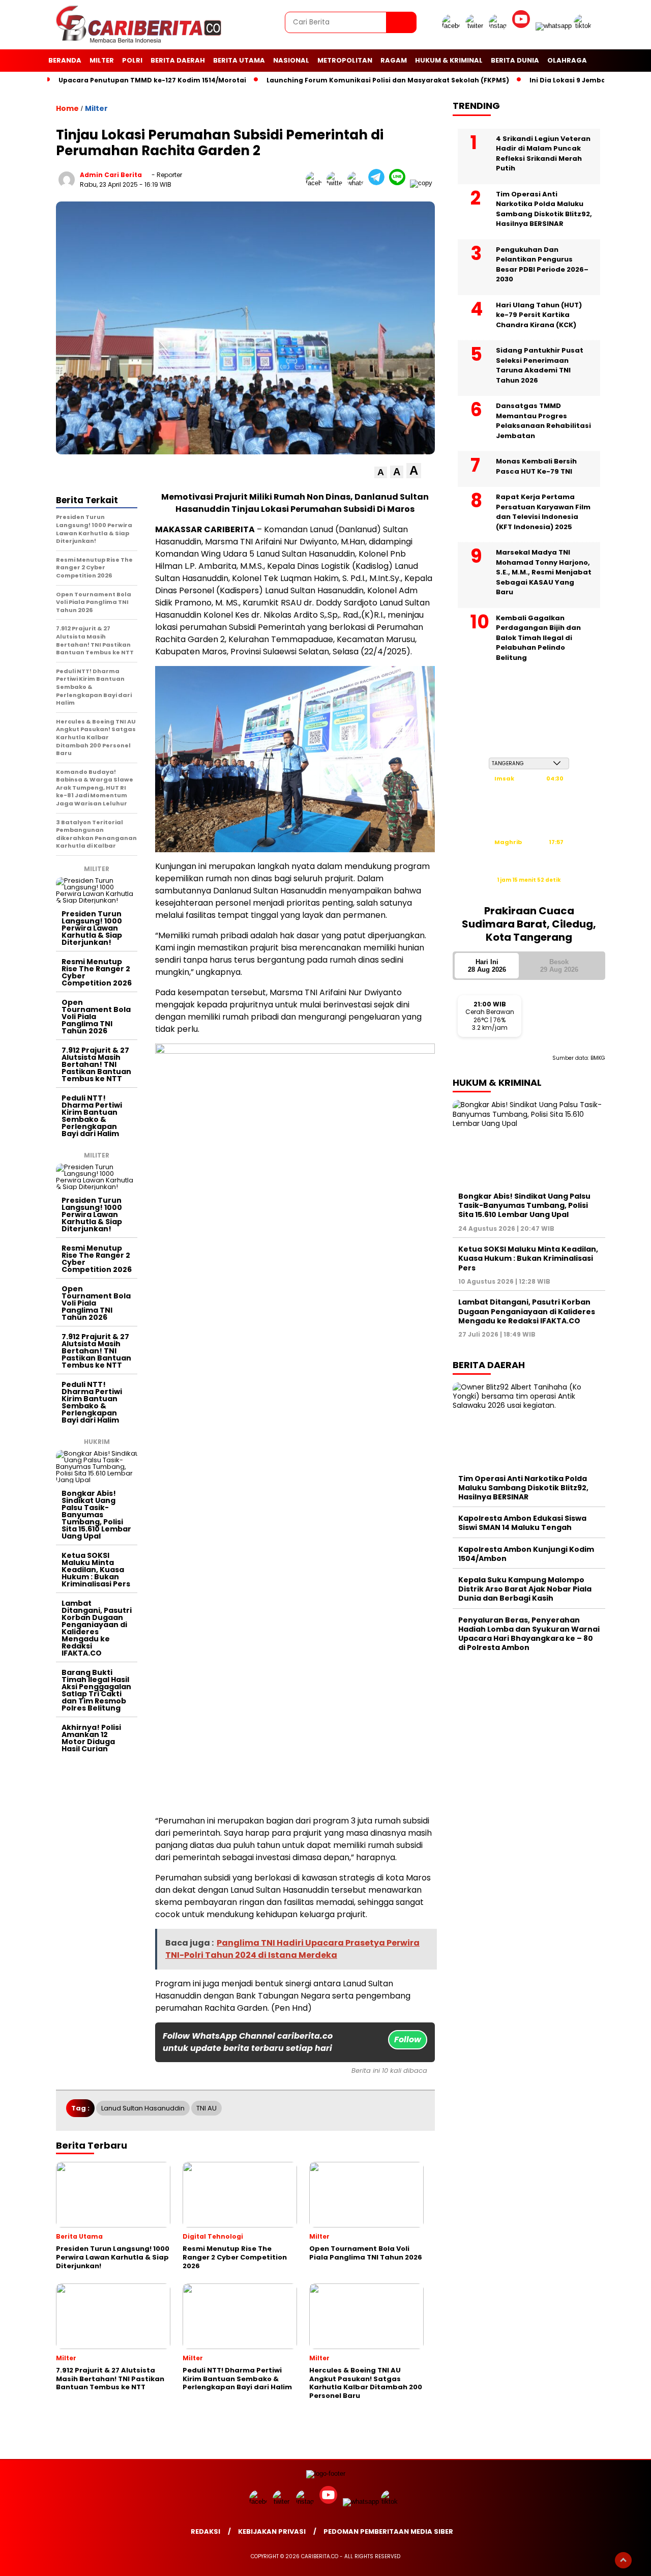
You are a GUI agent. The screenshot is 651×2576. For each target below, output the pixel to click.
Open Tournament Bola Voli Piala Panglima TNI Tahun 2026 (96, 1017)
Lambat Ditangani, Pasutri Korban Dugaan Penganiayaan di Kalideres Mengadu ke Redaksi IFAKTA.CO (97, 1628)
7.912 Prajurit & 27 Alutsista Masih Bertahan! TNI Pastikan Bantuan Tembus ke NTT (96, 1064)
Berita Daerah (178, 60)
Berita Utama (239, 60)
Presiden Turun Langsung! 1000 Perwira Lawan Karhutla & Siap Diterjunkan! (92, 928)
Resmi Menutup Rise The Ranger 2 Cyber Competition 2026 (97, 972)
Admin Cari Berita (111, 175)
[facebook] (453, 26)
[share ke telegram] (379, 183)
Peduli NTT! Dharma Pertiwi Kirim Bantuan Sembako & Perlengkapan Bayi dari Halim (92, 1116)
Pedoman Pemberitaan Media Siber (388, 2531)
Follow (408, 2039)
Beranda (65, 60)
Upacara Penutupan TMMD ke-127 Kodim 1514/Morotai (152, 80)
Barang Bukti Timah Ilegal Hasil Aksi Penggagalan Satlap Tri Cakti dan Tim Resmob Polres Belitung (96, 1690)
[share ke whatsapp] (358, 183)
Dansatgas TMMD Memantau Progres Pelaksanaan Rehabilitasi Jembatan (543, 421)
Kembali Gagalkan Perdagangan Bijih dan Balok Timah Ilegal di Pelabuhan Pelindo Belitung (538, 637)
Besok (559, 965)
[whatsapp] (554, 26)
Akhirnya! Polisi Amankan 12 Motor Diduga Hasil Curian (91, 1738)
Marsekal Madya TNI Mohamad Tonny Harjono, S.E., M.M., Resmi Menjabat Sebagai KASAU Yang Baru (544, 572)
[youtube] (523, 26)
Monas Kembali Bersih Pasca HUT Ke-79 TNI (536, 466)
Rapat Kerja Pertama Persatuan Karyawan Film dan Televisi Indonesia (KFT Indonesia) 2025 (543, 512)
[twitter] (476, 26)
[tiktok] (584, 26)
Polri (132, 60)
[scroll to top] (623, 2560)
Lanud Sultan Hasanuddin (143, 2108)
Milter (102, 60)
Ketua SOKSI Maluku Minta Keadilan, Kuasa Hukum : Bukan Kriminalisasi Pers (96, 1570)
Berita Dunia (515, 60)
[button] (381, 472)
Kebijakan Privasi (272, 2531)
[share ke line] (400, 183)
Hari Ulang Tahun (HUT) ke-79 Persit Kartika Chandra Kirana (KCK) (539, 314)
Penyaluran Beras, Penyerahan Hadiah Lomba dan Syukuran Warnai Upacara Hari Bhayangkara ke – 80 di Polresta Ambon (529, 1633)
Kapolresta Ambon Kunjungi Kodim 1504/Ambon (526, 1553)
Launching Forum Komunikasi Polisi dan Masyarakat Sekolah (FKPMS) (388, 80)
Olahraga (567, 60)
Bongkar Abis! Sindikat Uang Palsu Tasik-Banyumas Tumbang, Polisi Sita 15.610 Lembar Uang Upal (96, 1515)
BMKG (598, 1058)
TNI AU (206, 2108)
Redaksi (205, 2531)
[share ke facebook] (316, 183)
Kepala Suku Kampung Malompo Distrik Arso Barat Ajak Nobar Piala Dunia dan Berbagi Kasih (525, 1589)
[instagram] (499, 26)
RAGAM (394, 60)
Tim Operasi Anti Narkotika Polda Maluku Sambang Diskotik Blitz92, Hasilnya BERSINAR (544, 209)
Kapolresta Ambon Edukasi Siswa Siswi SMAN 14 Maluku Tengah (522, 1523)
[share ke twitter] (337, 183)
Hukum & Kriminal (449, 60)
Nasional (291, 60)
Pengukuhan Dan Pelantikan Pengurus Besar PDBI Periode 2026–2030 (542, 264)
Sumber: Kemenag (529, 891)
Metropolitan (345, 60)
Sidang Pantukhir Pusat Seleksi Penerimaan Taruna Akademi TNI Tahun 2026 (540, 365)
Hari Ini (487, 965)
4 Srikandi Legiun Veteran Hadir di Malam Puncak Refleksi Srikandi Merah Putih (543, 153)
